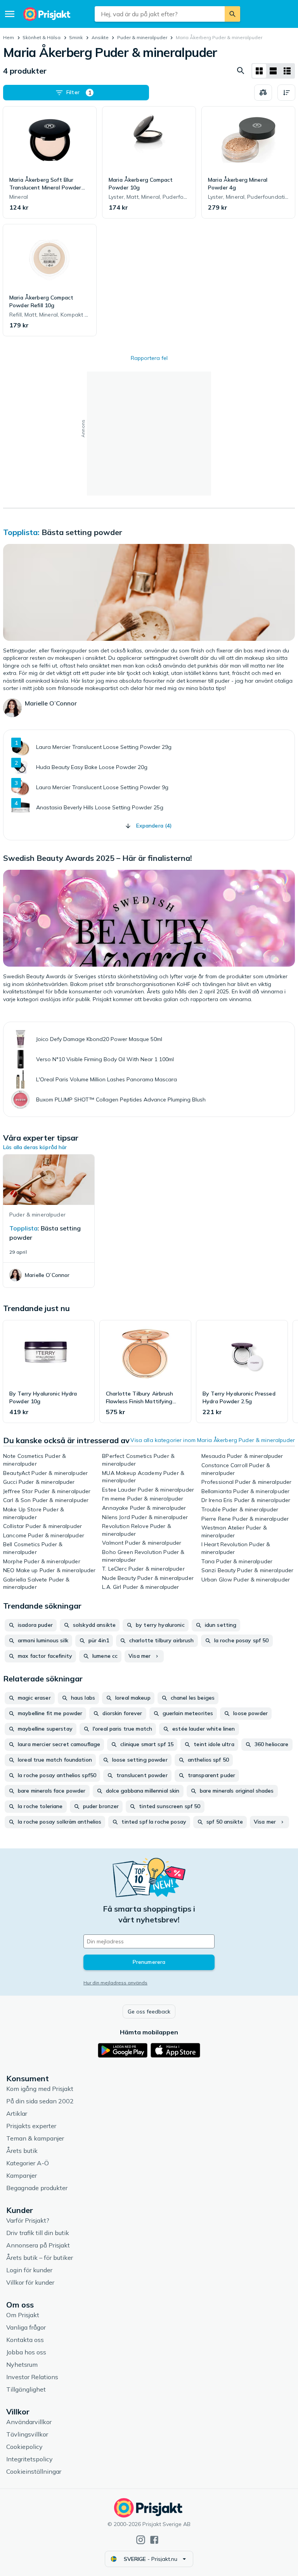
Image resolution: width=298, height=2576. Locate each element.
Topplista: (21, 532)
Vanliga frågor (26, 2327)
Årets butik (22, 2151)
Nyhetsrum (22, 2364)
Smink (76, 37)
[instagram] (141, 2540)
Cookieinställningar (34, 2471)
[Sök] (232, 14)
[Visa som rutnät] (259, 71)
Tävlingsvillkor (27, 2434)
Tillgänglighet (26, 2389)
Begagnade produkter (37, 2188)
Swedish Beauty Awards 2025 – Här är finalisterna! (98, 858)
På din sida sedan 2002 (40, 2101)
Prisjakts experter (31, 2126)
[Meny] (10, 14)
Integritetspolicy (29, 2459)
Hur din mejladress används (115, 1983)
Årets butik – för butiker (40, 2258)
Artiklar (17, 2113)
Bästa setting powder (82, 532)
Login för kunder (29, 2270)
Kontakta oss (25, 2340)
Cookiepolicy (24, 2447)
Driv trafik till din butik (38, 2233)
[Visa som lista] (273, 71)
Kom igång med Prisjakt (40, 2089)
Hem (9, 37)
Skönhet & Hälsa (42, 37)
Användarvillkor (29, 2422)
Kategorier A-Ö (28, 2163)
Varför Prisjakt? (28, 2220)
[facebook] (154, 2540)
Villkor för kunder (30, 2282)
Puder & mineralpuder (142, 37)
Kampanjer (22, 2175)
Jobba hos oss (26, 2352)
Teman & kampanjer (35, 2138)
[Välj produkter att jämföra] (263, 93)
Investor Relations (32, 2377)
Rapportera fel (149, 358)
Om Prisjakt (23, 2315)
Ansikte (100, 37)
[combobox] (159, 14)
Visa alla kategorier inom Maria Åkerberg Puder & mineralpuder (213, 1440)
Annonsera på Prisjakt (38, 2245)
